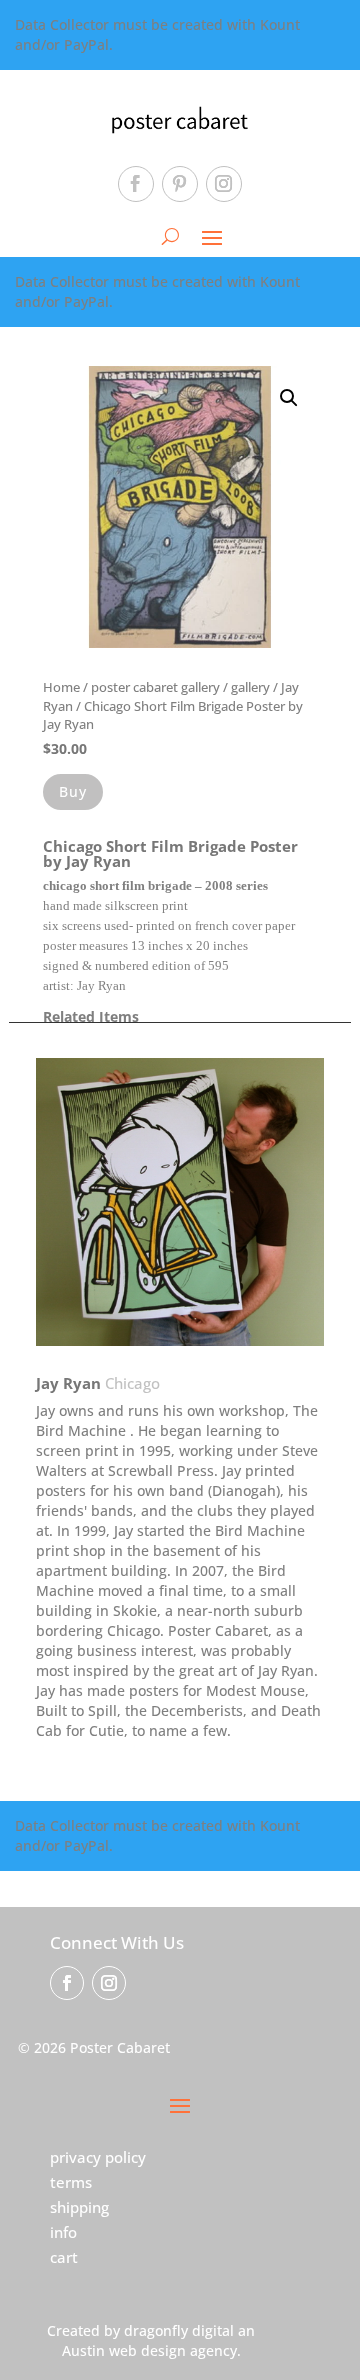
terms (71, 2182)
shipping (79, 2207)
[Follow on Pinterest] (180, 184)
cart (64, 2257)
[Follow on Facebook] (136, 184)
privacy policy (98, 2157)
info (63, 2232)
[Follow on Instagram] (224, 184)
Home (61, 687)
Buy (73, 791)
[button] (289, 398)
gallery (250, 687)
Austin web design (124, 2350)
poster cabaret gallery (155, 687)
